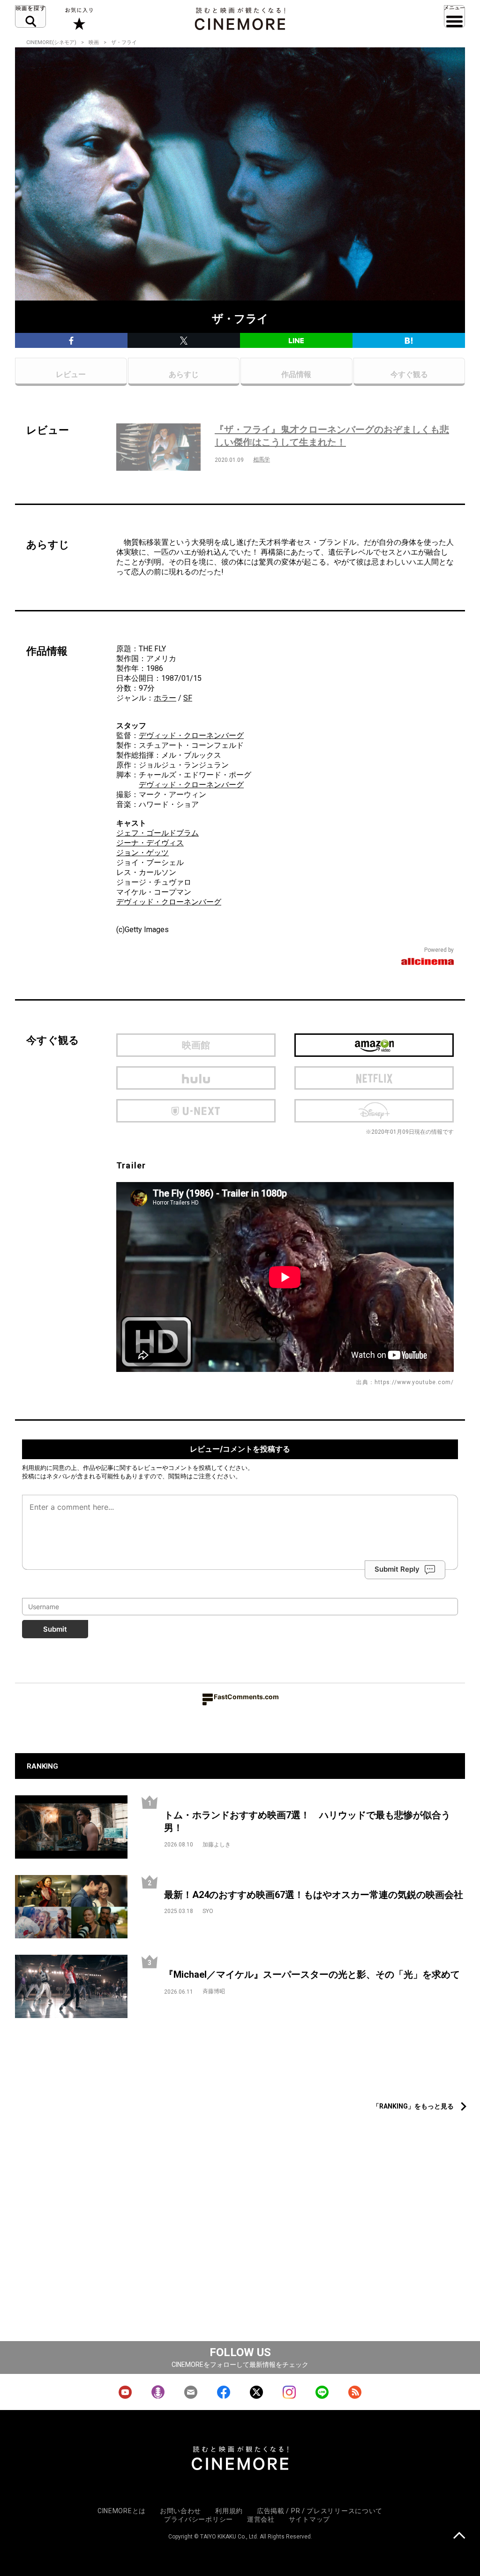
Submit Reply (397, 1570)
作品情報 (296, 374)
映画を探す (30, 16)
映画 (94, 42)
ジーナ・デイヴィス (150, 843)
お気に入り (79, 19)
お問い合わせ (180, 2511)
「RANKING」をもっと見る (413, 2106)
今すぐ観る (409, 374)
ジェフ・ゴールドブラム (157, 833)
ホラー (165, 698)
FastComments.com (246, 1697)
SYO (208, 1911)
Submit (55, 1629)
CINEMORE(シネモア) (51, 42)
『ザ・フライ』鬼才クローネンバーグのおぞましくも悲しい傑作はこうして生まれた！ (332, 436)
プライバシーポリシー (199, 2519)
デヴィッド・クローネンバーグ (191, 735)
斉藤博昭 (214, 1991)
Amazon (374, 1045)
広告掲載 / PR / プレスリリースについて (320, 2511)
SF (188, 698)
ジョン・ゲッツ (142, 853)
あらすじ (184, 374)
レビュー (71, 374)
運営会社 (261, 2519)
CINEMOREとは (122, 2511)
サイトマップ (309, 2519)
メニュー (454, 16)
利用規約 (34, 1468)
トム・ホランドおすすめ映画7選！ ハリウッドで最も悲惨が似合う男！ (307, 1821)
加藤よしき (217, 1845)
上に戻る (459, 2536)
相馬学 (262, 459)
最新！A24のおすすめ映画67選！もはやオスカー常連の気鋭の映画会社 (314, 1895)
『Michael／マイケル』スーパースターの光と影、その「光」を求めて (312, 1974)
